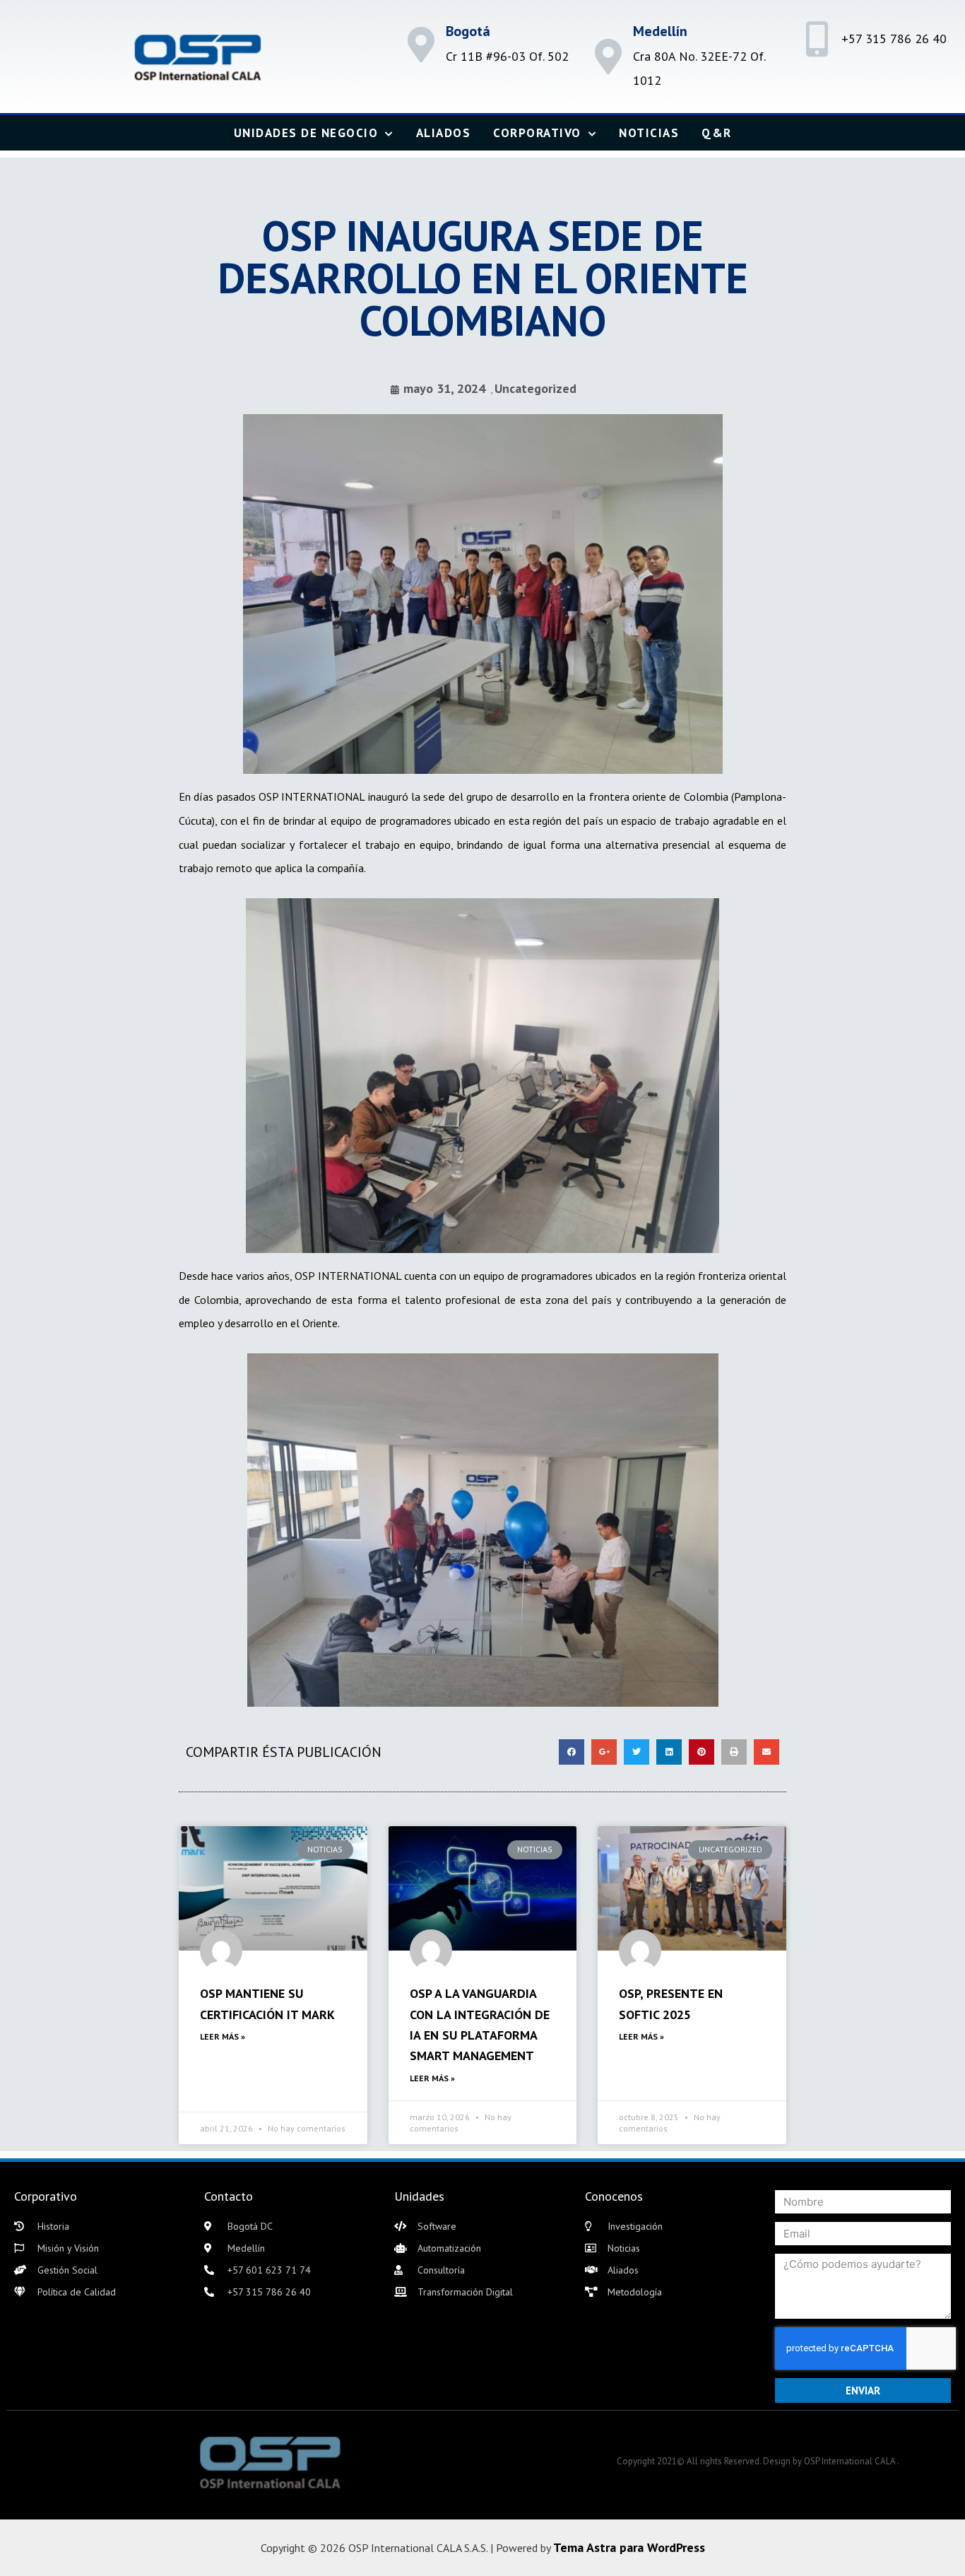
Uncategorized (535, 388)
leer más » (223, 2036)
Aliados (444, 133)
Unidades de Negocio (306, 133)
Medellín (660, 31)
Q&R (717, 133)
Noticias (649, 133)
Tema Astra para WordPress (629, 2547)
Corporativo (537, 133)
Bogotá (468, 31)
